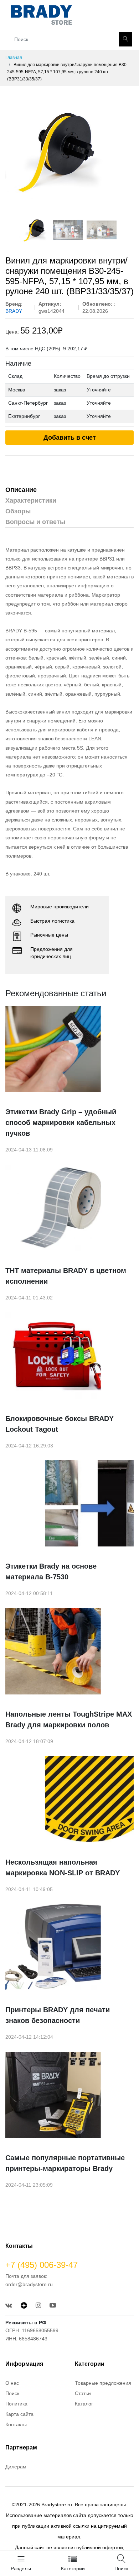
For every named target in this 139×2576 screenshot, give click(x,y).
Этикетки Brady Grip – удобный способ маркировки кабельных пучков (61, 1122)
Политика (16, 2404)
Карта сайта (19, 2414)
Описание (21, 490)
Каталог (84, 2404)
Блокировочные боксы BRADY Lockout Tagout (60, 1424)
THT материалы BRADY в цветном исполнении (66, 1276)
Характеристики (31, 500)
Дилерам (16, 2467)
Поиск (12, 2393)
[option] (69, 150)
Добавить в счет (70, 438)
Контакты (16, 2424)
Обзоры (18, 511)
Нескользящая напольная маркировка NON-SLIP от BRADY (63, 1867)
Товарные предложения (103, 2383)
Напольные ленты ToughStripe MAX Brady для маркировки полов (69, 1719)
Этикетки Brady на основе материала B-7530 (51, 1571)
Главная (14, 58)
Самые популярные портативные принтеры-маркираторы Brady (65, 2163)
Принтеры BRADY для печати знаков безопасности (58, 2015)
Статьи (83, 2393)
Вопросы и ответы (35, 522)
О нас (12, 2383)
